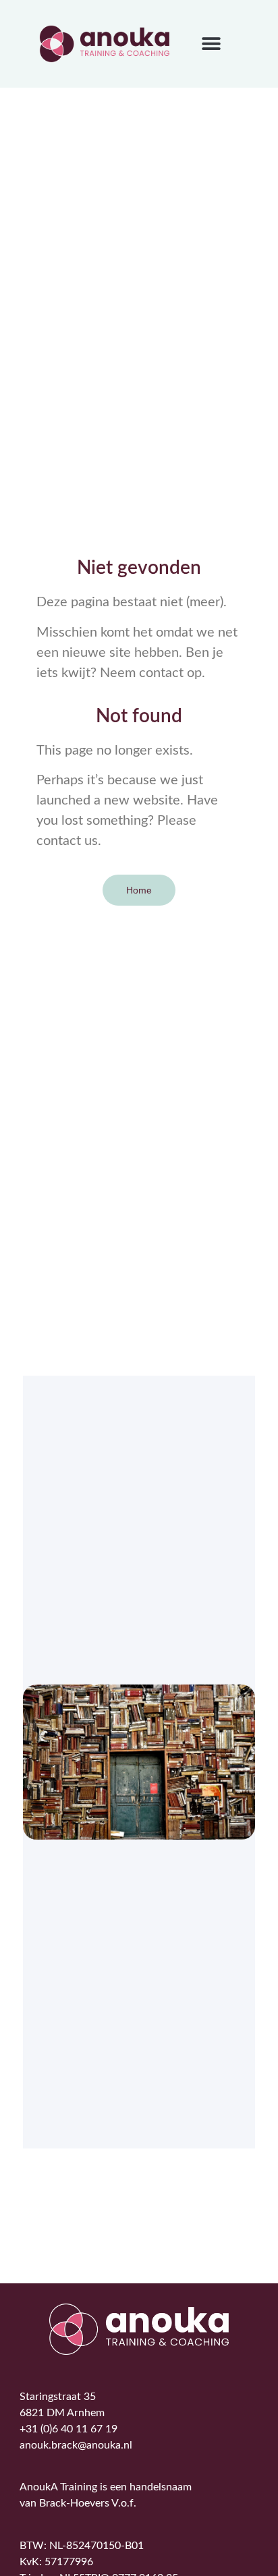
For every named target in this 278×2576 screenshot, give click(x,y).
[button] (211, 44)
